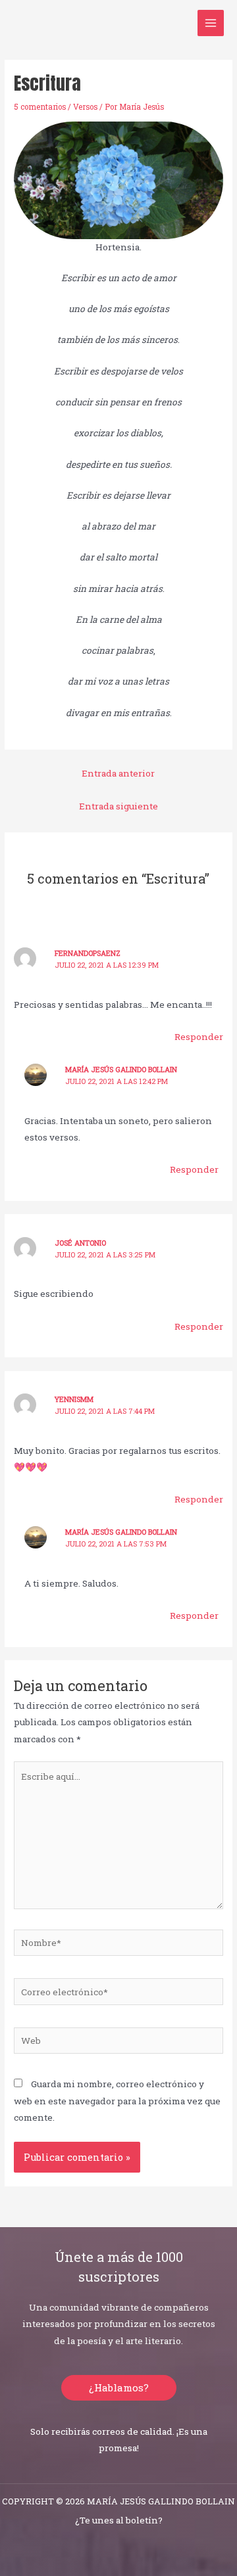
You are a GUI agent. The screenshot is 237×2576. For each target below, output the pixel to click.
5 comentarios (40, 107)
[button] (119, 2388)
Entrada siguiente (118, 806)
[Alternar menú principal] (211, 23)
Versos (85, 107)
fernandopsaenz (88, 953)
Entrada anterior (118, 773)
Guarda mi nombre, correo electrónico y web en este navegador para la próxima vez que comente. (117, 2101)
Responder (199, 1037)
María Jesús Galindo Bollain (121, 1070)
